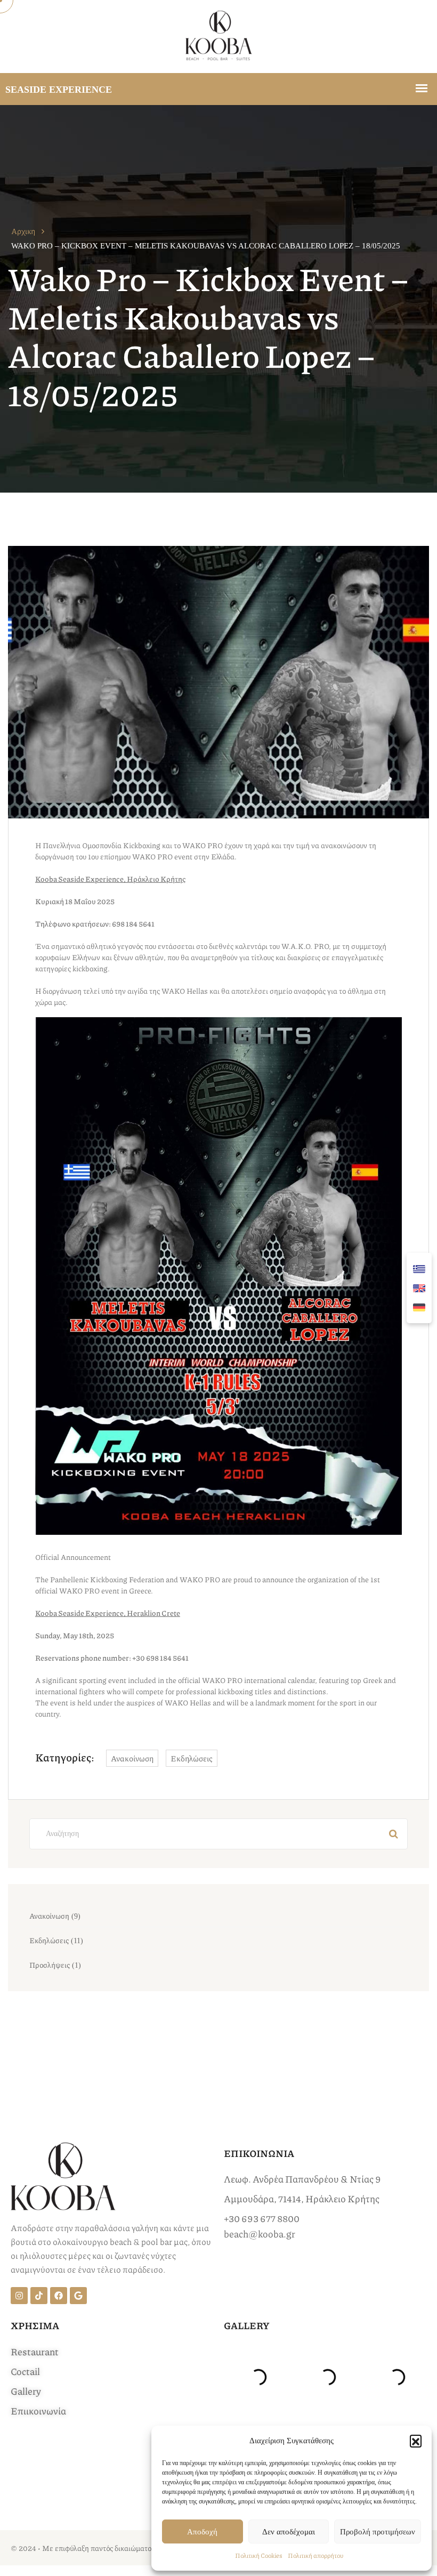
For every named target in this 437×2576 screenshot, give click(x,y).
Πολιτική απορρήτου (315, 2555)
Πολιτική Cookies (259, 2555)
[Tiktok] (39, 2296)
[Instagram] (19, 2296)
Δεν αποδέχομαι (289, 2532)
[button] (416, 2441)
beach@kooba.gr (260, 2234)
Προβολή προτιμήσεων (378, 2532)
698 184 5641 (133, 923)
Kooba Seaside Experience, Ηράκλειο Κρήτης (110, 879)
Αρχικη (23, 231)
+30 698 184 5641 (160, 1657)
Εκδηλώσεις (192, 1758)
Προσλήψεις (50, 1965)
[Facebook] (59, 2296)
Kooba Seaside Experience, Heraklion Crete (108, 1613)
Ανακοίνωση (132, 1758)
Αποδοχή (202, 2532)
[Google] (78, 2296)
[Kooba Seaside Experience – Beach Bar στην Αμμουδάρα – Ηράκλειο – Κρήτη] (219, 37)
